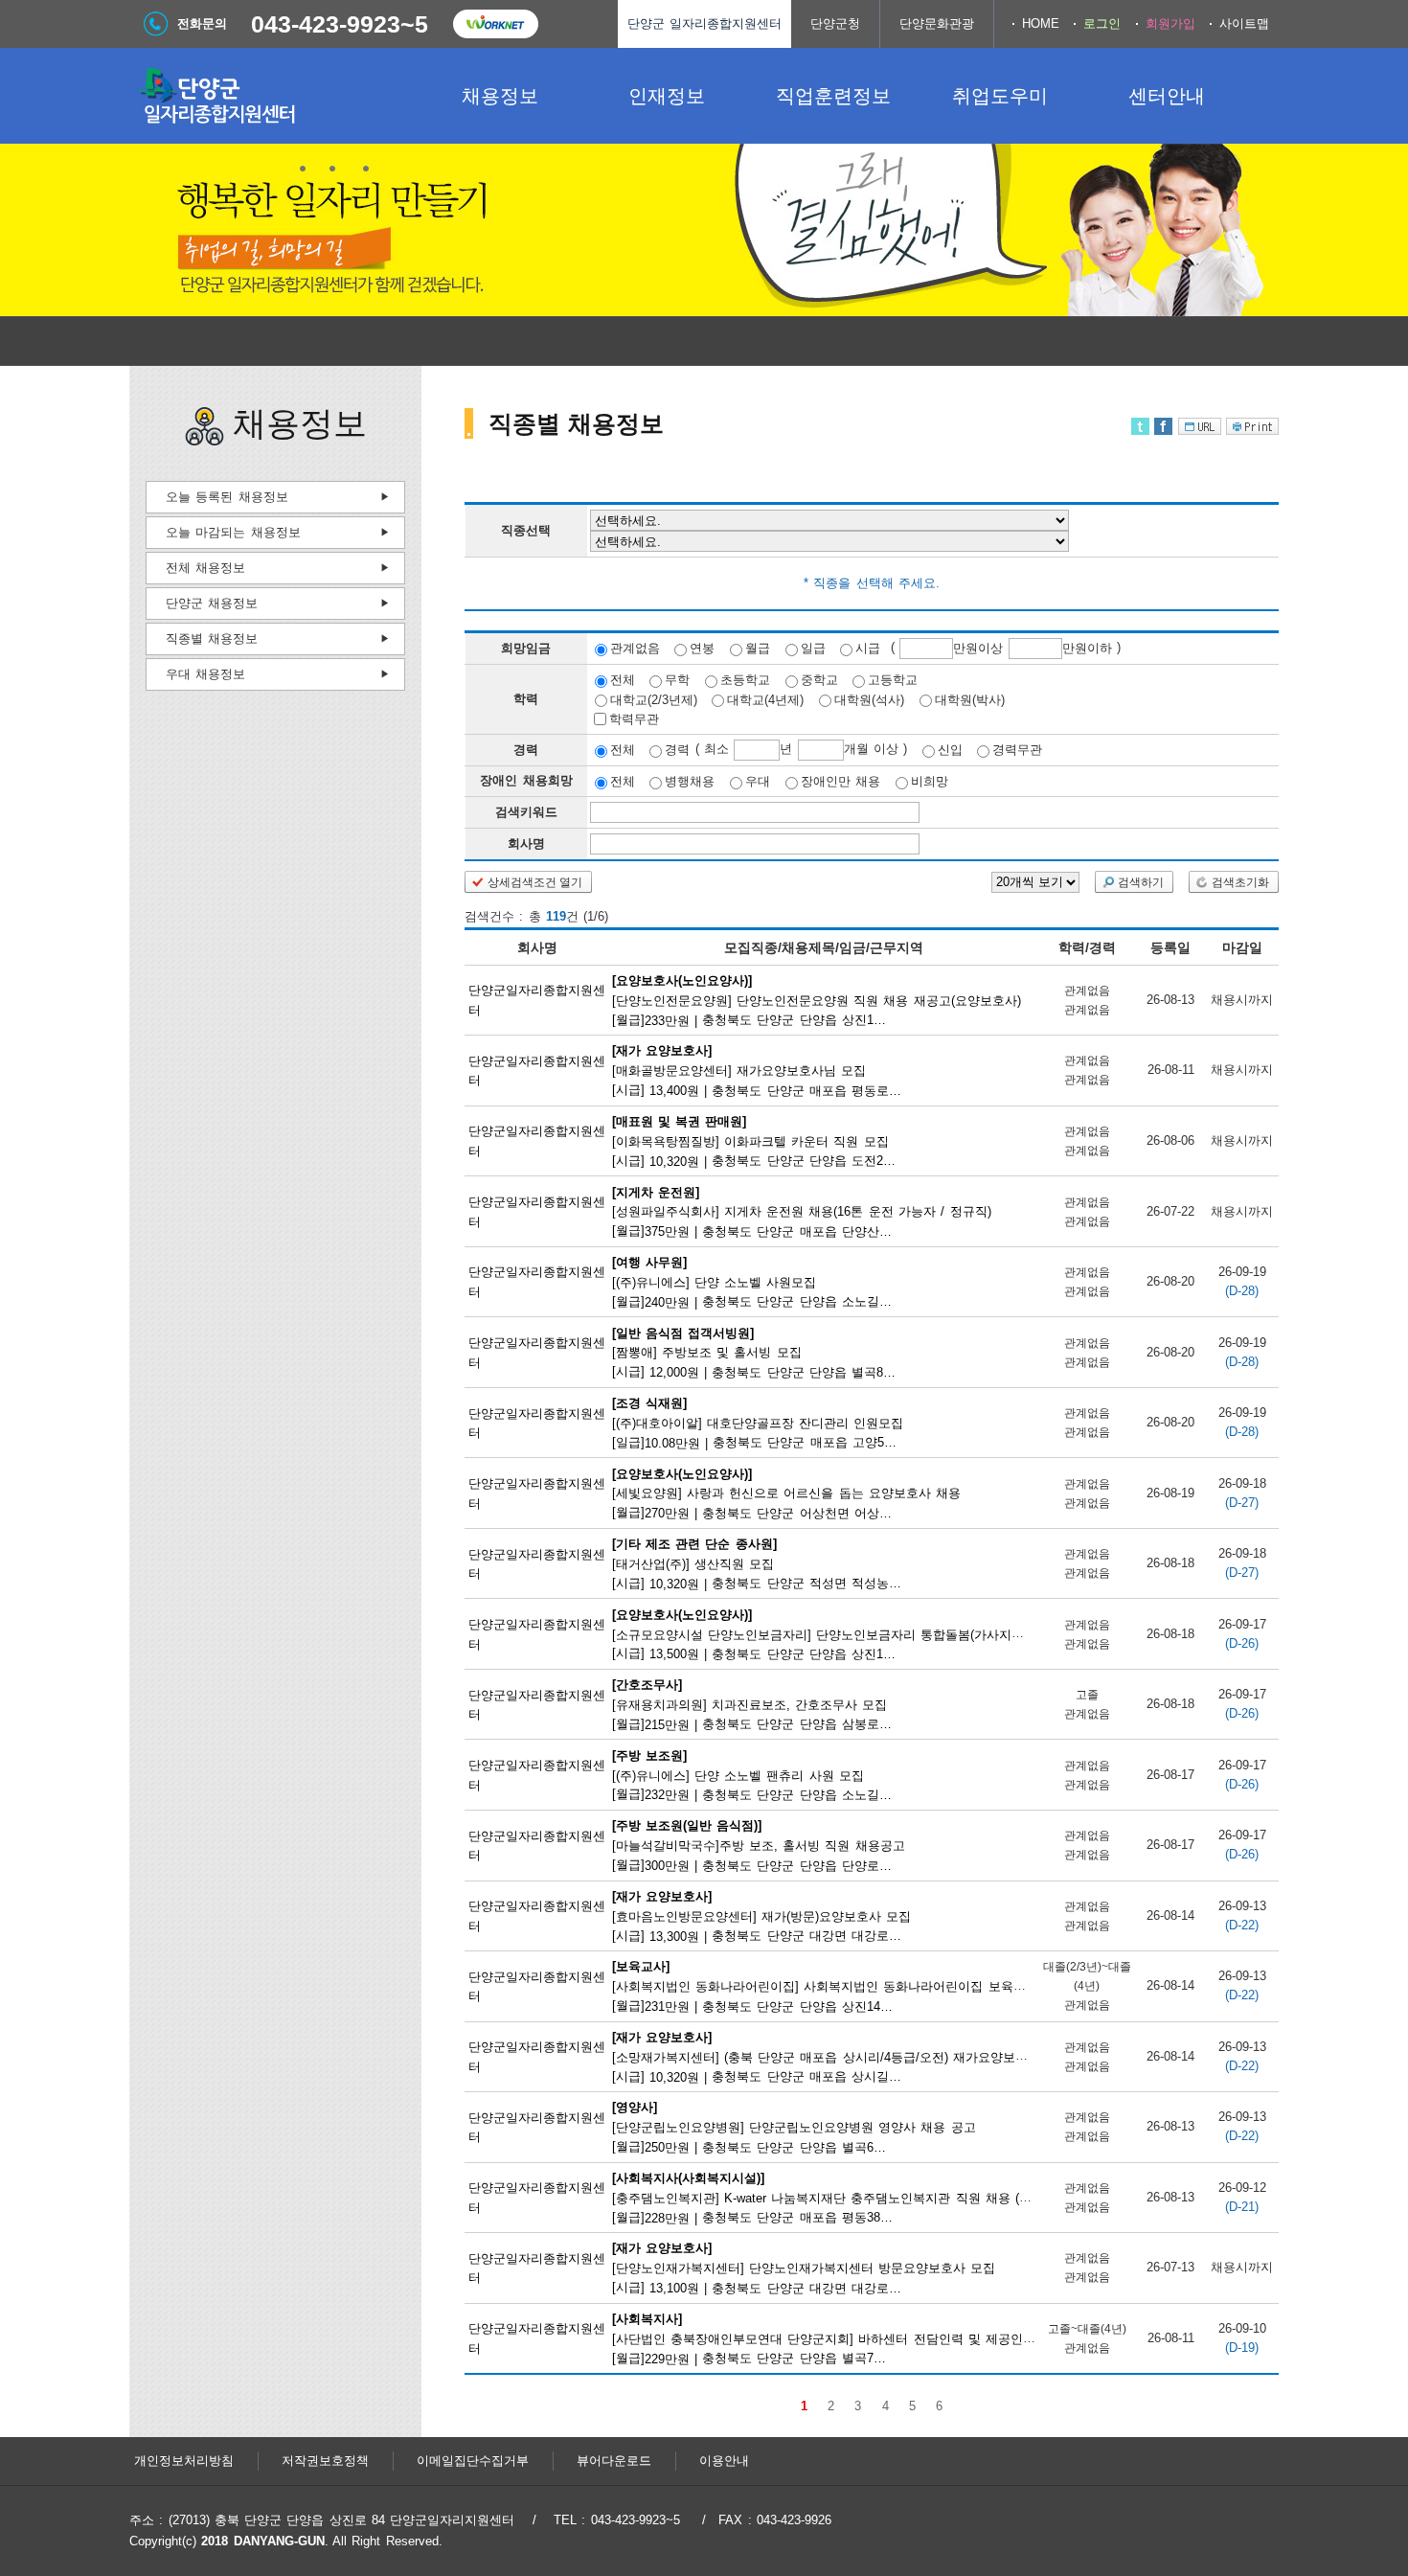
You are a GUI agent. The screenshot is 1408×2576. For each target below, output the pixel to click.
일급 (813, 648)
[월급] (817, 999)
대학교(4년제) (765, 699)
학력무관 (634, 719)
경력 (677, 750)
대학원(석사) (869, 699)
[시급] (758, 1070)
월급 (758, 648)
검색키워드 (526, 812)
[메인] (273, 96)
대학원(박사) (970, 699)
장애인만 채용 (840, 781)
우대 (758, 781)
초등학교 (745, 680)
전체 (623, 680)
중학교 (819, 680)
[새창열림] (495, 24)
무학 (677, 680)
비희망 (930, 781)
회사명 (526, 843)
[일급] (759, 1423)
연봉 (702, 648)
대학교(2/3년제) (654, 699)
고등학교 (893, 680)
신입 (950, 750)
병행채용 (690, 781)
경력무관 (1017, 750)
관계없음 (635, 648)
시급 (868, 648)
